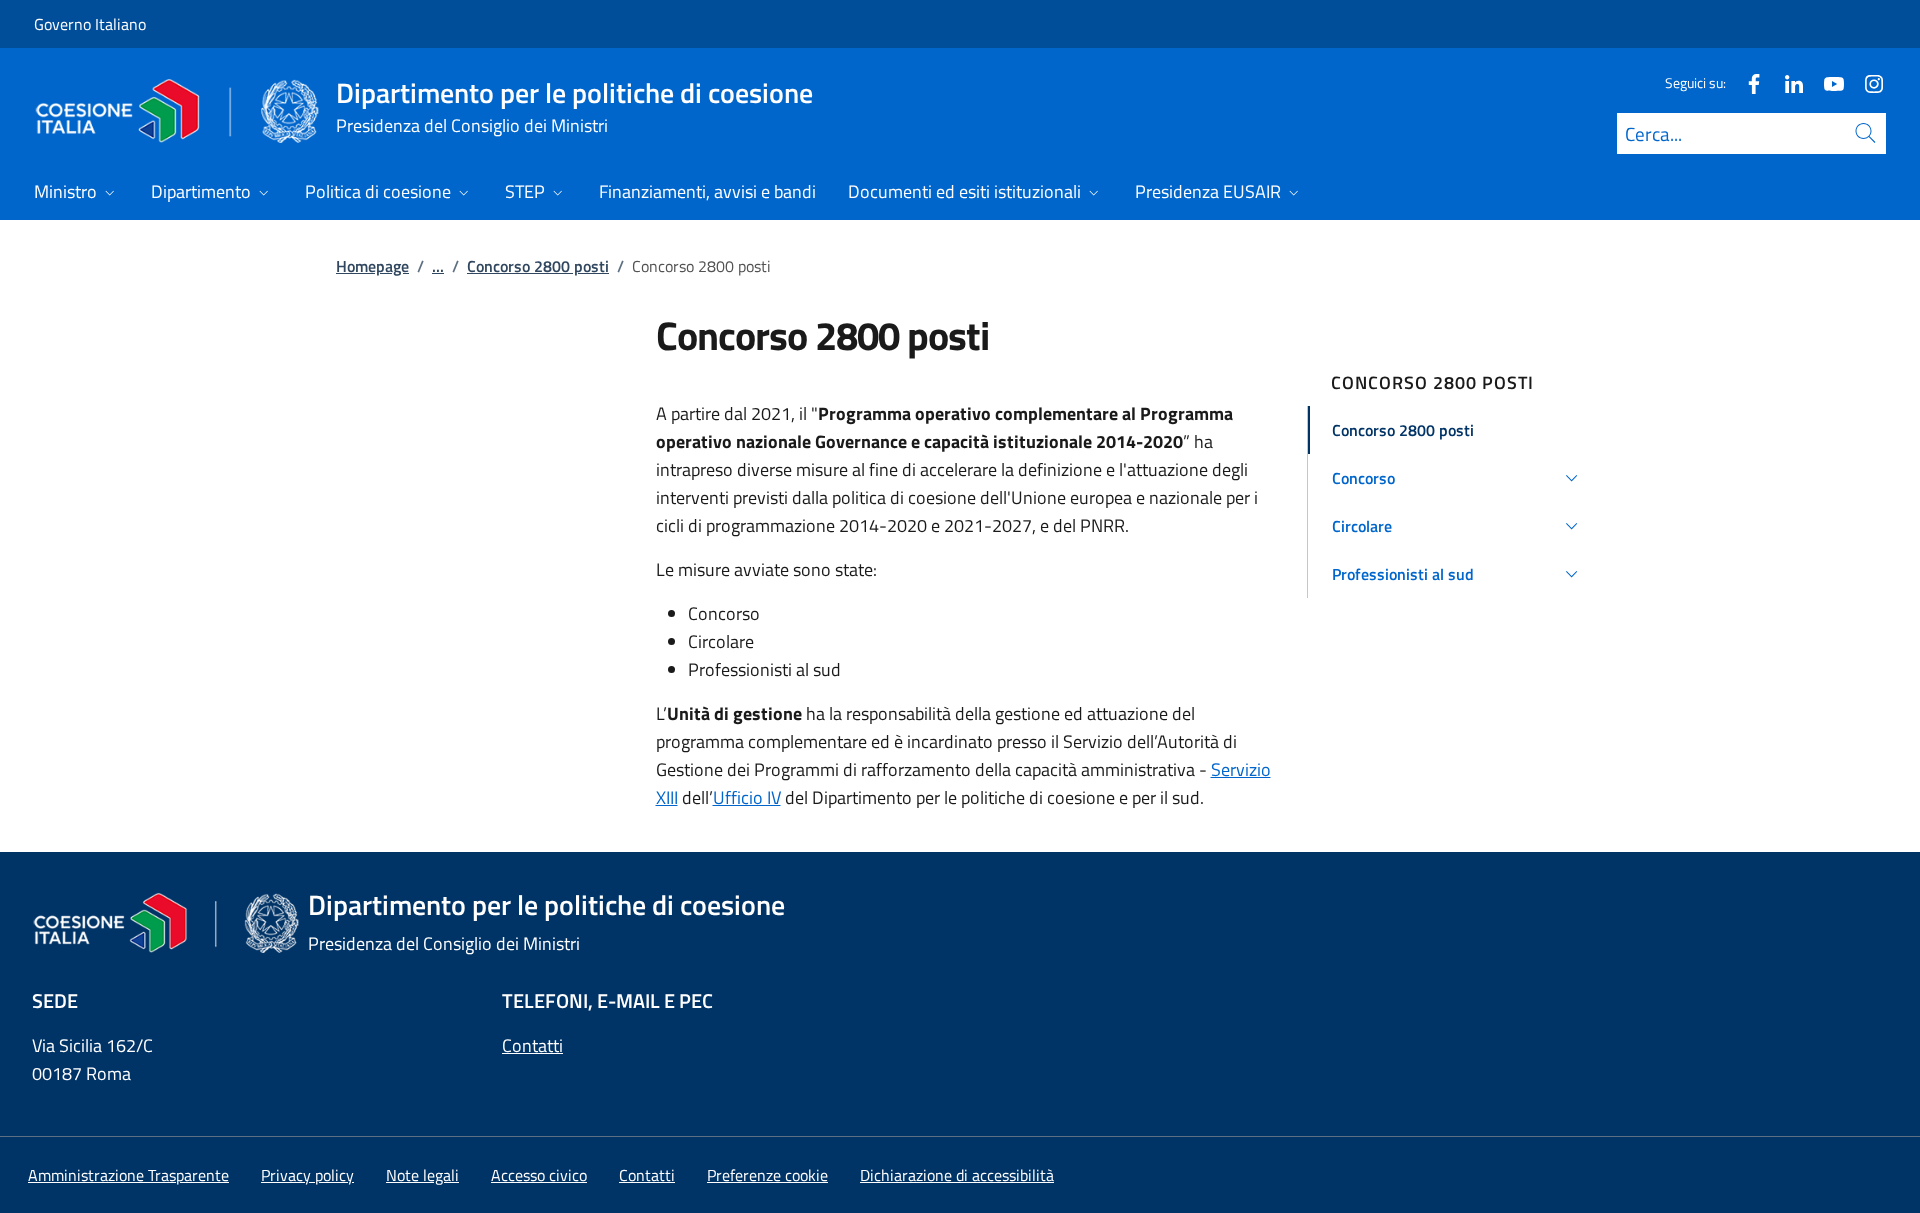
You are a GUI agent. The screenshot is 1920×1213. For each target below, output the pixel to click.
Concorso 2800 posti (538, 266)
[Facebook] (1746, 82)
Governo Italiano (90, 24)
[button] (1458, 430)
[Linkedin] (1786, 82)
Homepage (372, 266)
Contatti (532, 1045)
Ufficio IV (747, 797)
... (438, 266)
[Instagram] (1866, 82)
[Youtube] (1826, 82)
